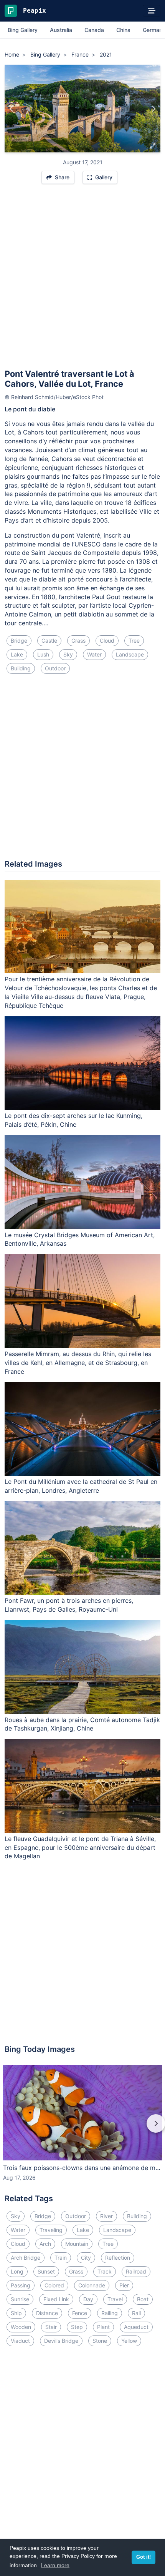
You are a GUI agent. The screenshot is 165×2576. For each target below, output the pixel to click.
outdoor (55, 668)
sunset (46, 2271)
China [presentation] (123, 30)
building (21, 668)
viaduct (20, 2341)
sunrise (20, 2299)
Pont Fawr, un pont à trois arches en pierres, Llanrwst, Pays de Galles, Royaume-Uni (69, 1605)
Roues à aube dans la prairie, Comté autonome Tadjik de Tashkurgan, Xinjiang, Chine (82, 1724)
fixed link (56, 2299)
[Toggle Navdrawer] (152, 11)
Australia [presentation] (61, 30)
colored (54, 2285)
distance (47, 2313)
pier (124, 2285)
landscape (130, 654)
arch (45, 2244)
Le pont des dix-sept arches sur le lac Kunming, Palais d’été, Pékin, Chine (73, 1120)
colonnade (92, 2285)
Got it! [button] (144, 2557)
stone (100, 2341)
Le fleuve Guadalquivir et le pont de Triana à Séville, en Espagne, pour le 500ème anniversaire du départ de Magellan (80, 1848)
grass (78, 641)
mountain (77, 2244)
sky (68, 654)
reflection (118, 2258)
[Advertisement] (82, 280)
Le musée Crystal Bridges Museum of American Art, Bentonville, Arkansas (80, 1239)
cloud (107, 641)
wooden (21, 2327)
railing (110, 2313)
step (77, 2327)
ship (16, 2313)
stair (51, 2327)
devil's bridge (61, 2341)
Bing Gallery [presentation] (23, 30)
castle (49, 641)
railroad (136, 2271)
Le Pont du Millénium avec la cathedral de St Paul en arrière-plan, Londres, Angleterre (81, 1486)
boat (143, 2299)
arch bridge (26, 2258)
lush (43, 654)
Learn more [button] (55, 2565)
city (86, 2258)
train (61, 2258)
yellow (129, 2341)
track (105, 2271)
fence (80, 2313)
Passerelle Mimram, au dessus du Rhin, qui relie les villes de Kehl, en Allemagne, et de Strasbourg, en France (78, 1363)
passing (21, 2285)
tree (134, 641)
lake (17, 654)
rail (136, 2313)
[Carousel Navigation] (82, 2129)
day (88, 2299)
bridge (19, 641)
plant (103, 2327)
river (106, 2216)
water (94, 654)
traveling (51, 2230)
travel (115, 2299)
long (17, 2271)
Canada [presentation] (94, 30)
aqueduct (136, 2327)
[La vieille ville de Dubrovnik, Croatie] (153, 109)
